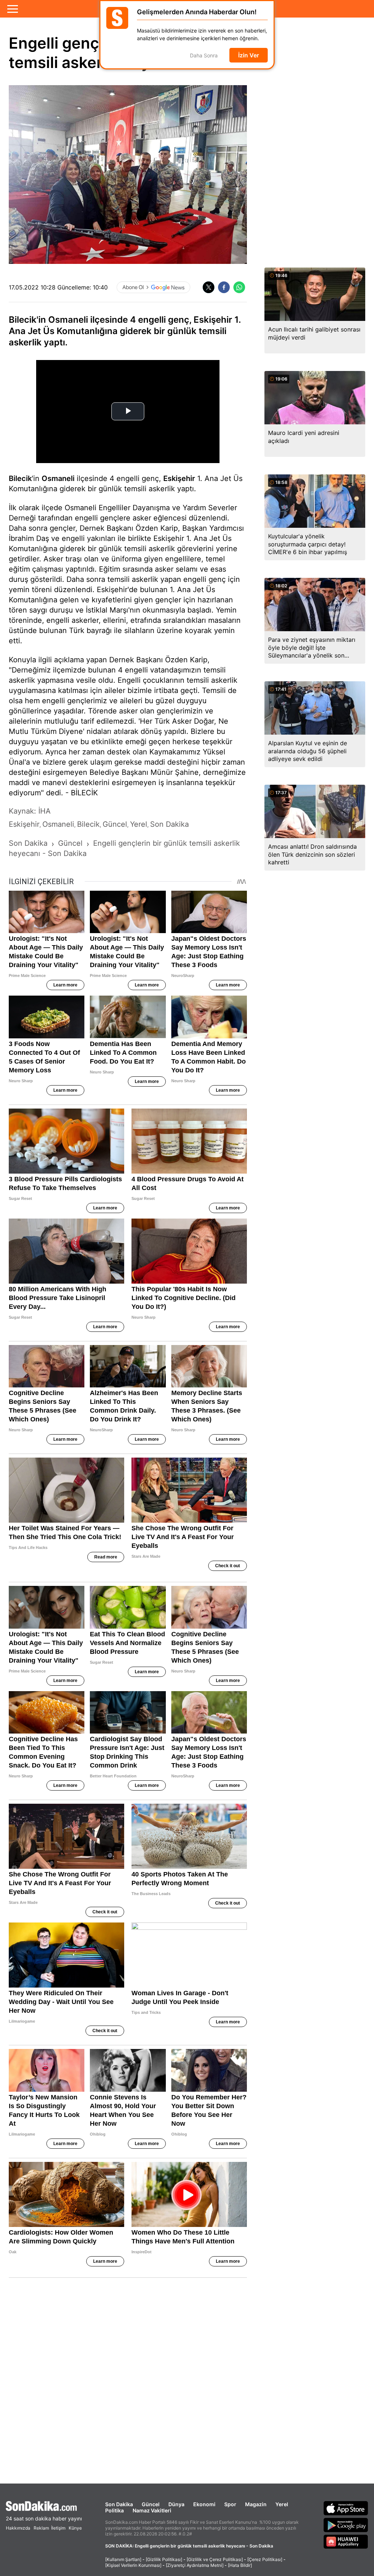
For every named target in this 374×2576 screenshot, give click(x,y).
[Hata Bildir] (240, 2565)
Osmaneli (58, 478)
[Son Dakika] (44, 2506)
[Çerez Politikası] (265, 2559)
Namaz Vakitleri (152, 2510)
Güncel (151, 2504)
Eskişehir (179, 478)
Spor (230, 2504)
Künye (75, 2528)
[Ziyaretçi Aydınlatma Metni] (195, 2565)
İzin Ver (249, 55)
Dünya (176, 2504)
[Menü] (13, 9)
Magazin (256, 2504)
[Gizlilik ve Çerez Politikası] (215, 2559)
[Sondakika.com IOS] (346, 2508)
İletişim (58, 2528)
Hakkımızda (18, 2528)
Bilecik (20, 478)
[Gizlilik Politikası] (164, 2559)
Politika (115, 2510)
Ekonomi (204, 2504)
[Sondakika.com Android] (346, 2525)
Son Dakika (119, 2504)
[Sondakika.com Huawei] (346, 2542)
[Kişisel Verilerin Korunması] (133, 2565)
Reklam (41, 2528)
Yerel (282, 2504)
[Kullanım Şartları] (123, 2559)
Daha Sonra (204, 55)
